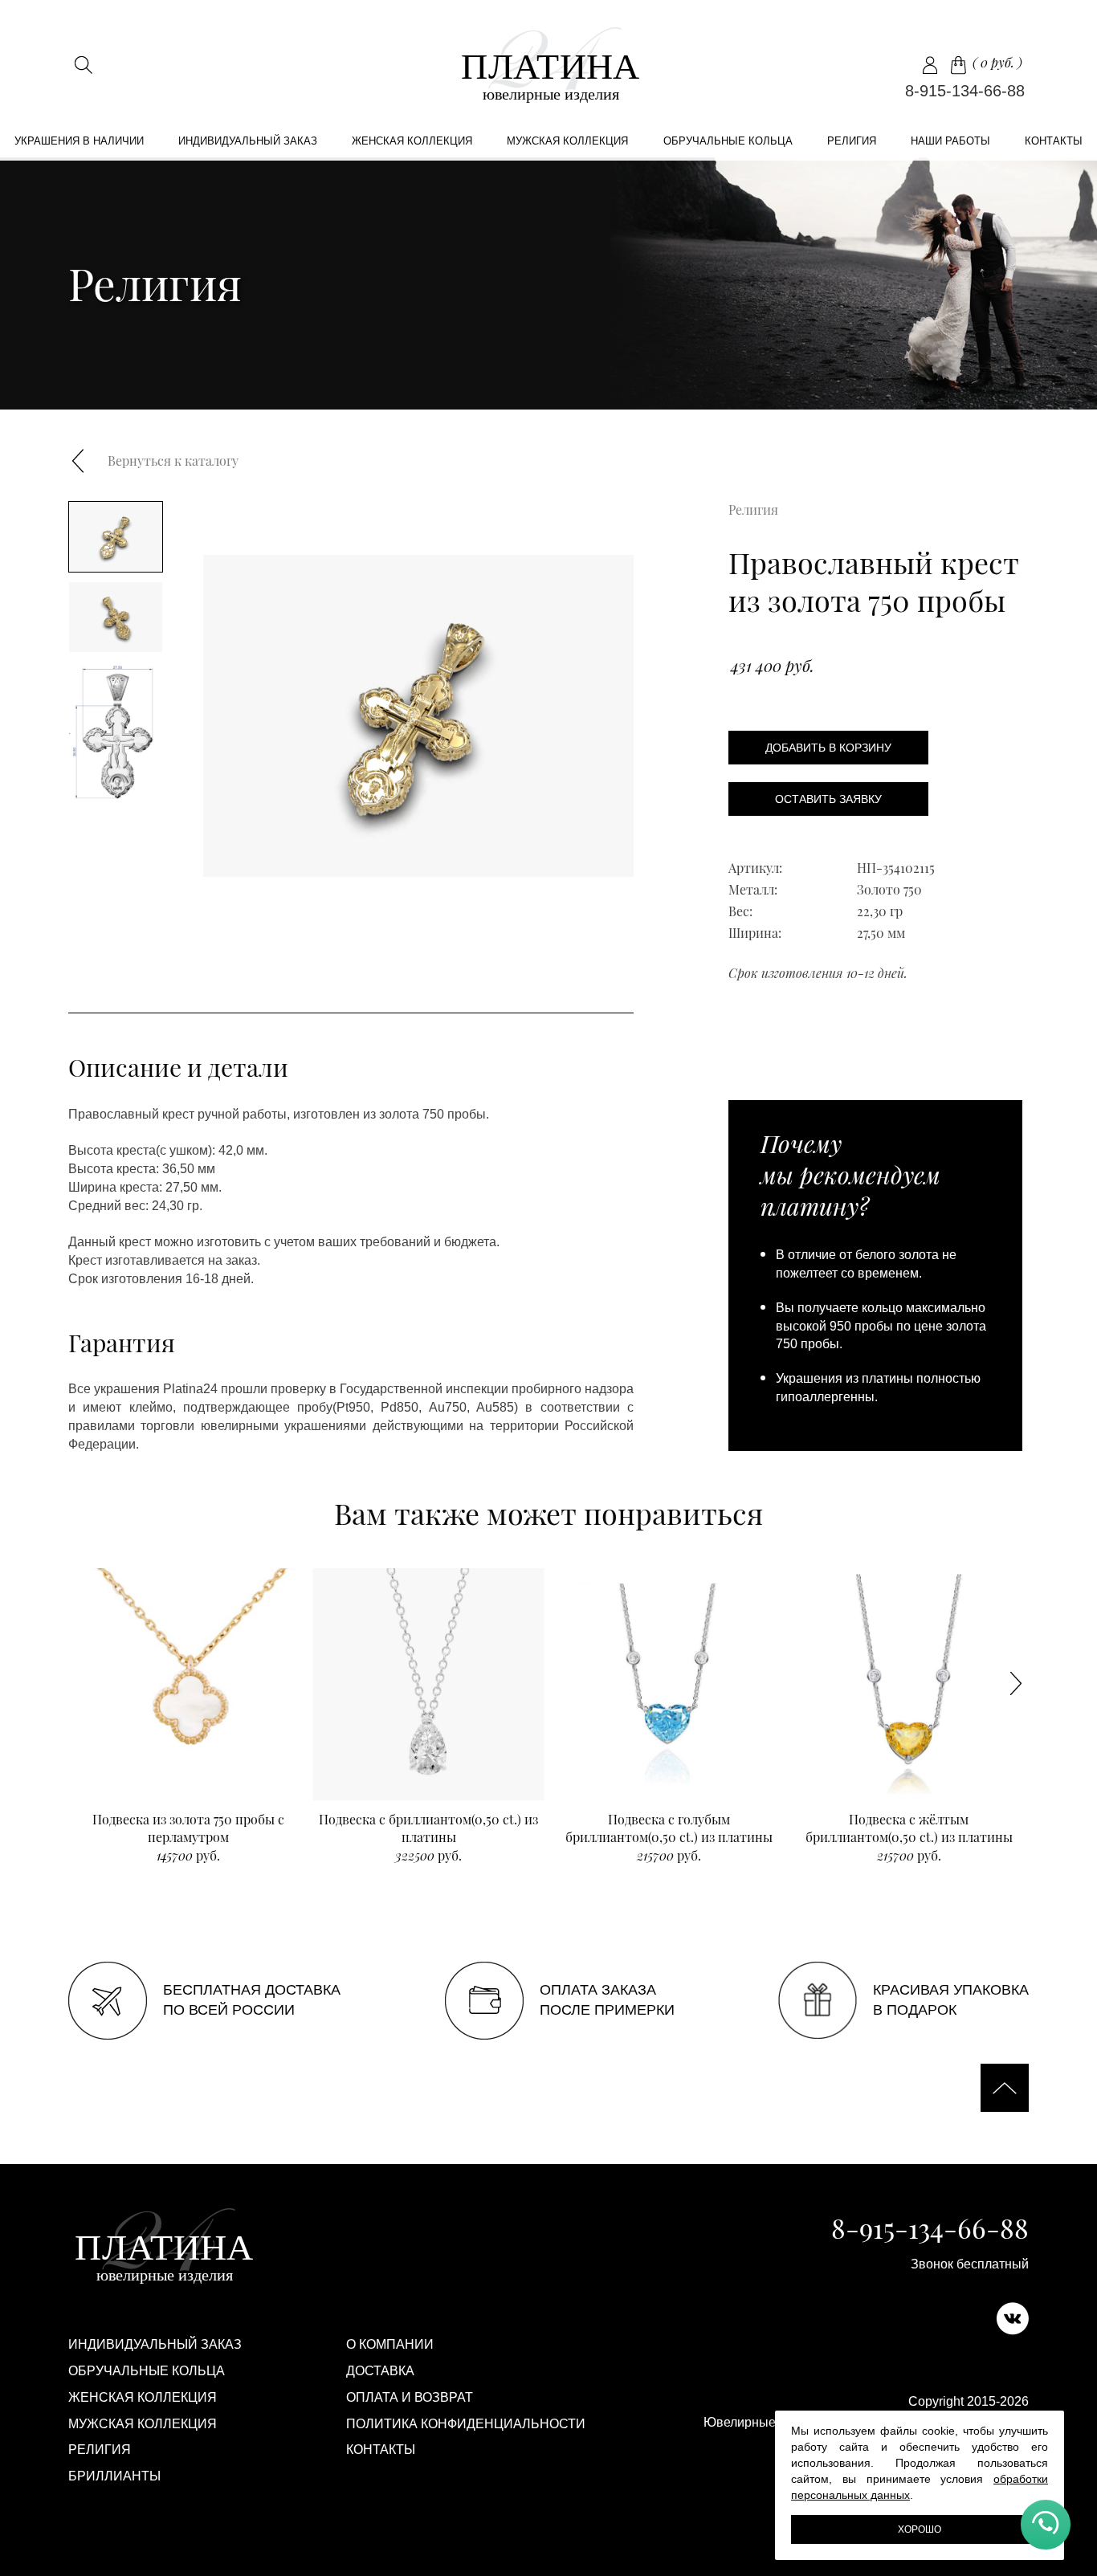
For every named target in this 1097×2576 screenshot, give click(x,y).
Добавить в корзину (828, 748)
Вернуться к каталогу (173, 461)
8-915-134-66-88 (965, 91)
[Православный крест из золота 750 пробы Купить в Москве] (549, 65)
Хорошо (920, 2529)
